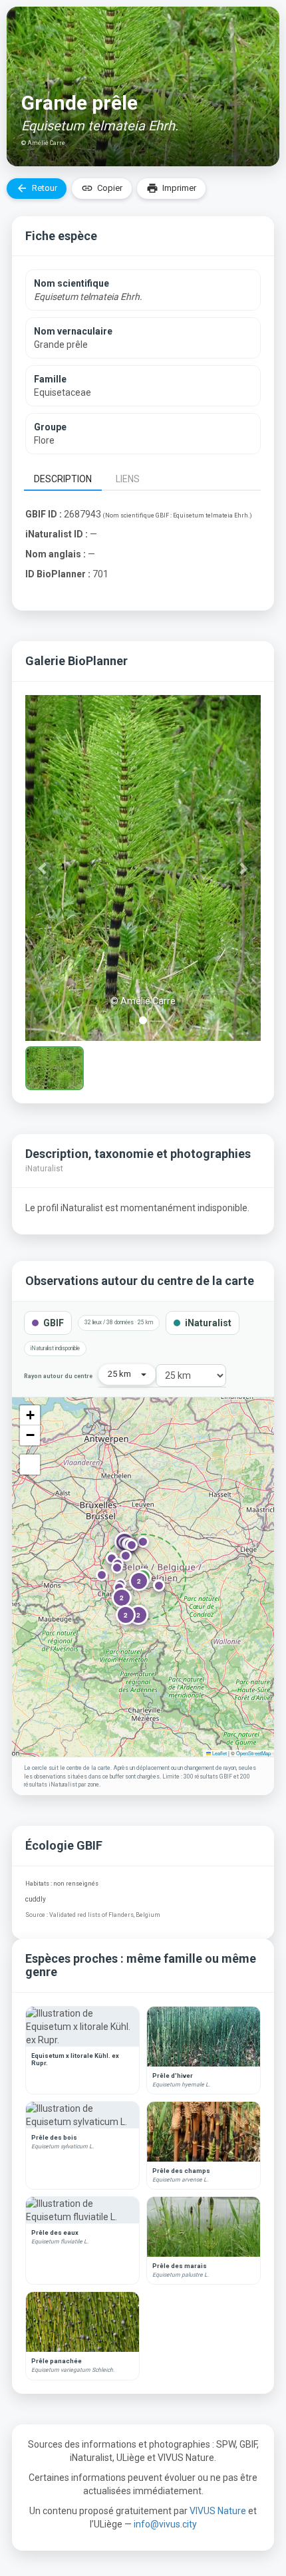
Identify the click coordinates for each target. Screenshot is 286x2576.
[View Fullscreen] (30, 1465)
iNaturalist (208, 1323)
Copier (102, 188)
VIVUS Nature (219, 2511)
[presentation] (65, 478)
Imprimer (171, 188)
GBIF (54, 1323)
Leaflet (219, 1753)
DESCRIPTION (63, 479)
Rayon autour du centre (58, 1376)
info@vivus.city (165, 2524)
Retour (37, 188)
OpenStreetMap (253, 1753)
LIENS (128, 479)
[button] (43, 868)
